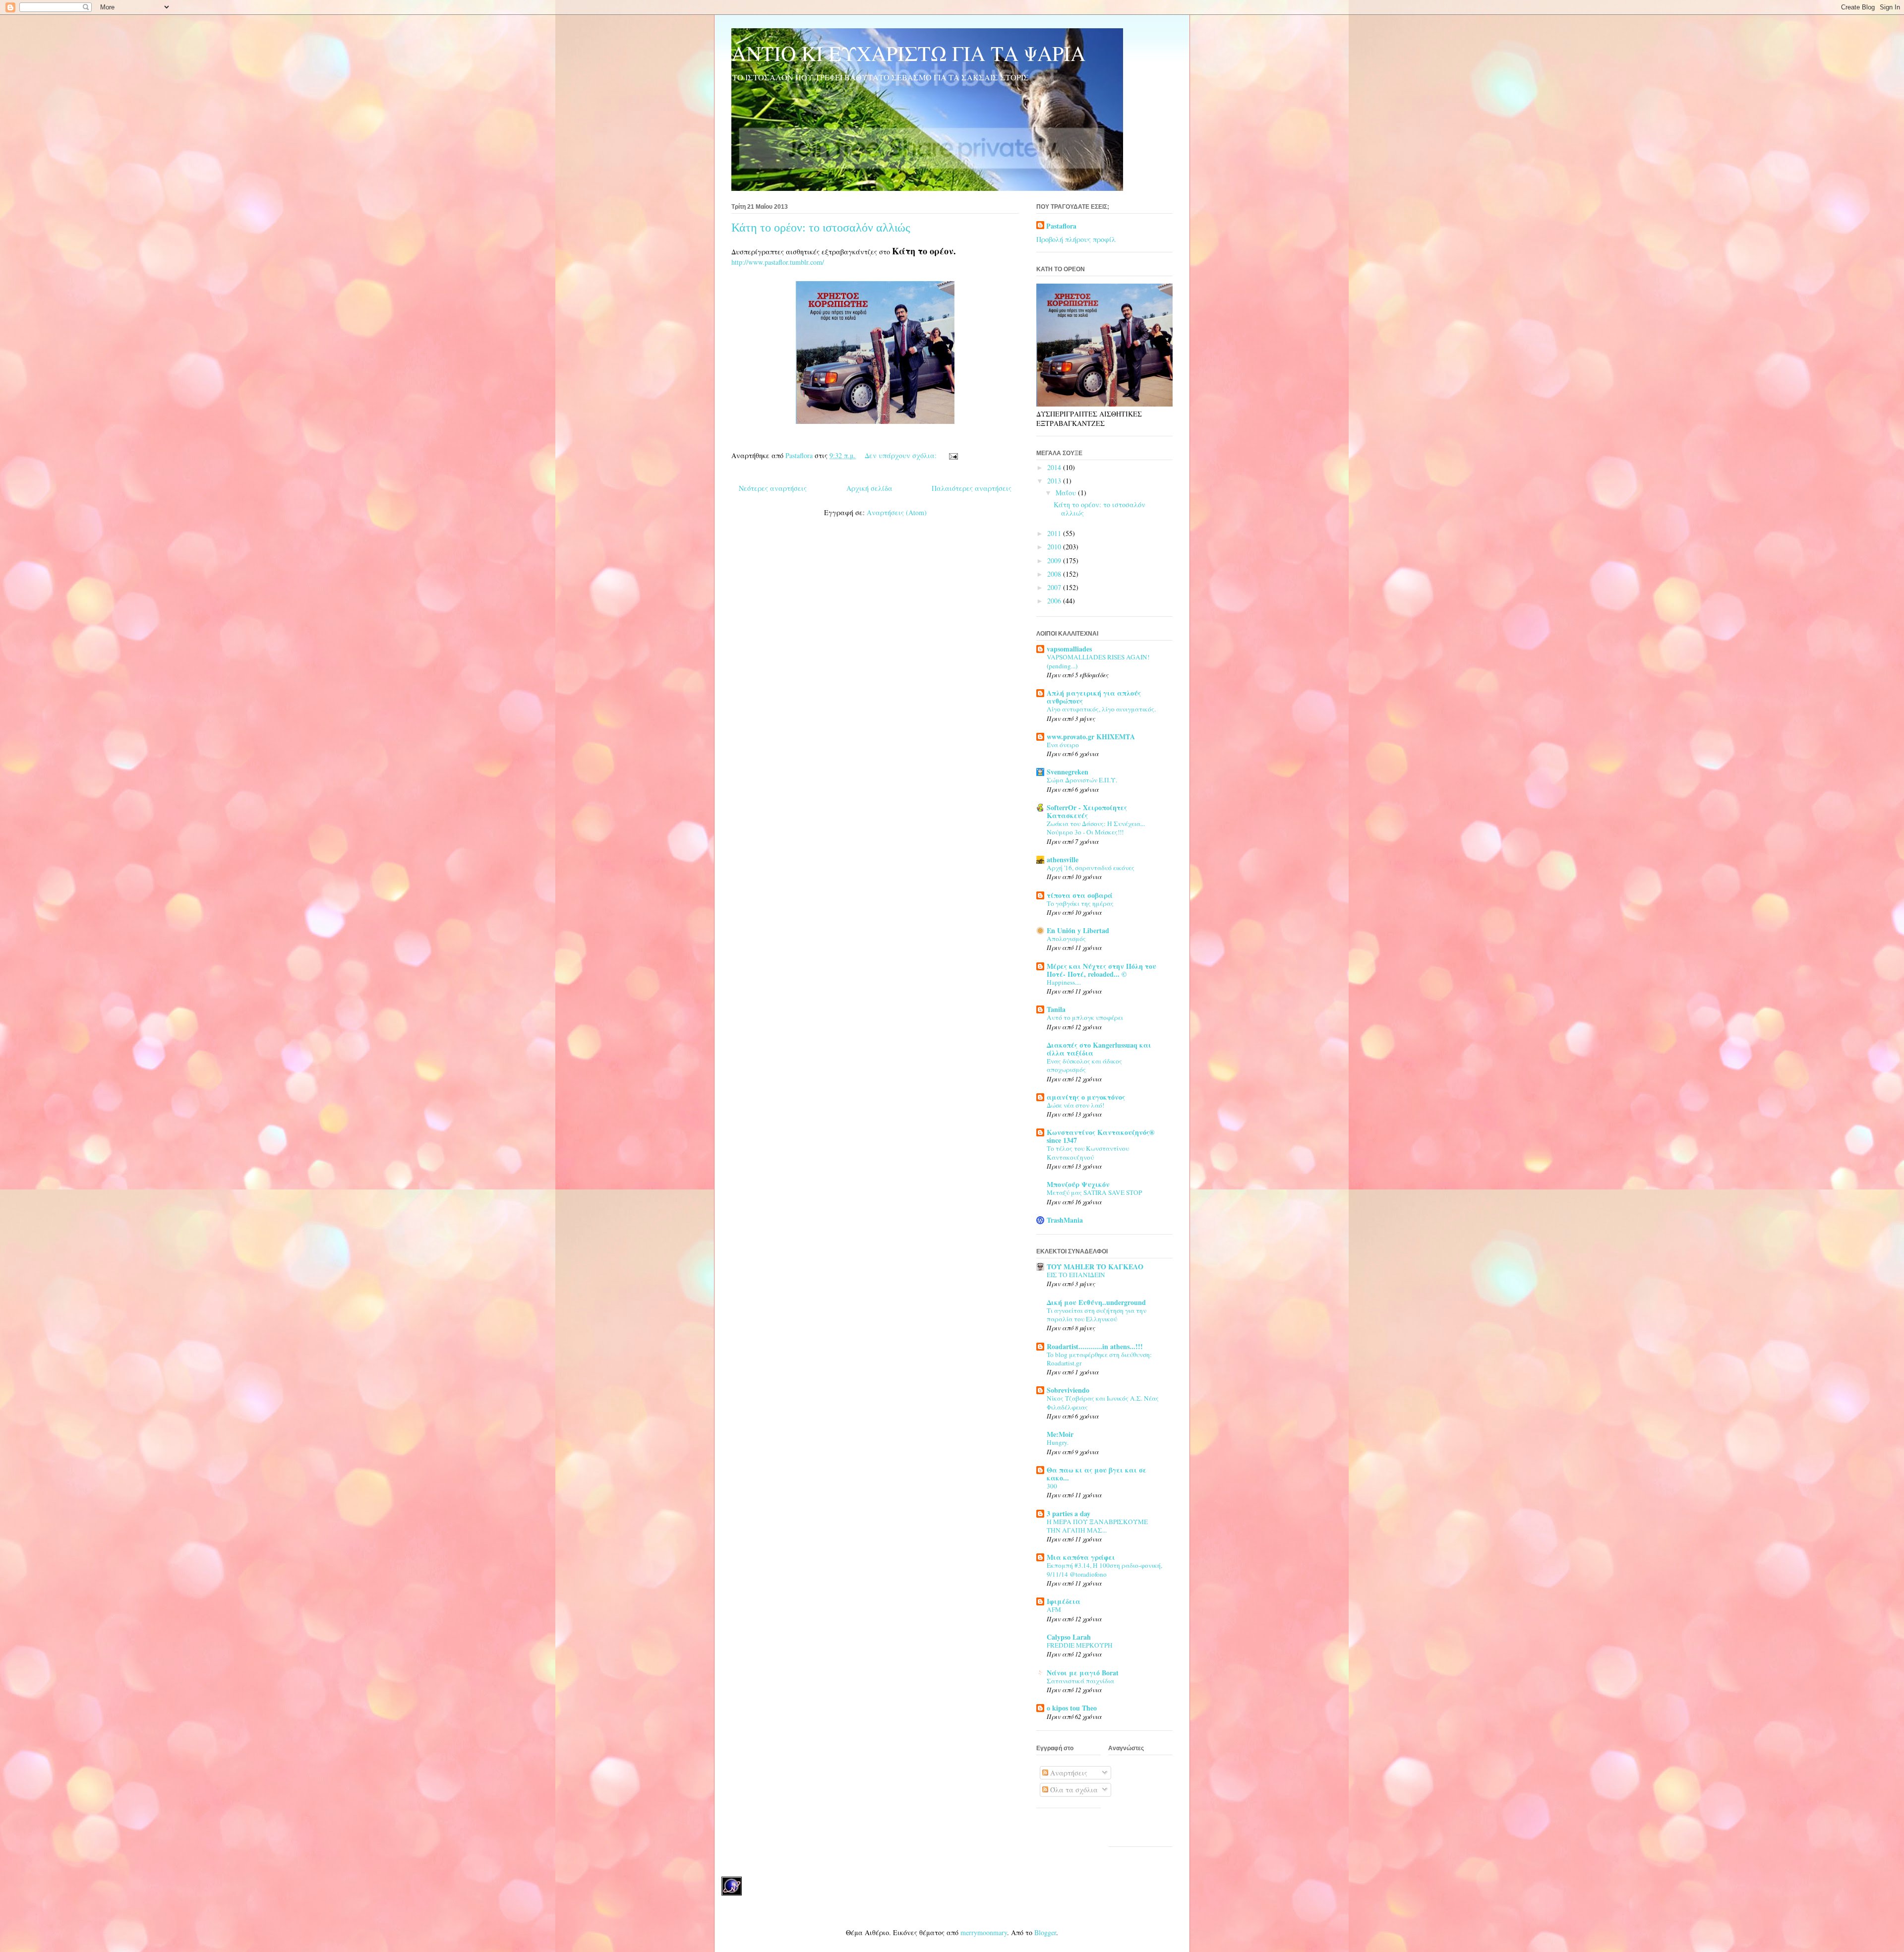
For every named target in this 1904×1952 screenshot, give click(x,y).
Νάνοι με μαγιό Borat (1083, 1673)
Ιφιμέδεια (1064, 1601)
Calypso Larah (1069, 1637)
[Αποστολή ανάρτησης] (953, 455)
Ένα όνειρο (1063, 745)
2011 (1055, 533)
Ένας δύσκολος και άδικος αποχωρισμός (1084, 1065)
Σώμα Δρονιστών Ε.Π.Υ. (1082, 780)
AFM (1054, 1609)
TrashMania (1065, 1220)
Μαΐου (1067, 493)
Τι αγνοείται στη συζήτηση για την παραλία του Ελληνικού (1097, 1315)
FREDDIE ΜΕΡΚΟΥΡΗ (1080, 1645)
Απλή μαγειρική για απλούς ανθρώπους (1094, 697)
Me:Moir (1060, 1434)
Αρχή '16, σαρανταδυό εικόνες (1091, 868)
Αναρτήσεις (1068, 1773)
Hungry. (1058, 1442)
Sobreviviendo (1068, 1390)
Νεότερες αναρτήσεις (773, 488)
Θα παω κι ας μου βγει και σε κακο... (1097, 1474)
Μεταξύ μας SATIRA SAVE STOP (1094, 1192)
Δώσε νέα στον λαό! (1075, 1105)
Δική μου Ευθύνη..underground (1096, 1302)
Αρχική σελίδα (869, 488)
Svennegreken (1068, 772)
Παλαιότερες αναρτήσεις (972, 488)
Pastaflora (1061, 226)
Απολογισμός (1066, 939)
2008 (1055, 574)
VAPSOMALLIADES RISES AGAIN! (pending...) (1098, 661)
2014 (1055, 467)
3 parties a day (1069, 1513)
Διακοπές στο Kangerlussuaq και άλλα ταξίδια (1099, 1049)
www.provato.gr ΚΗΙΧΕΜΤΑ (1091, 737)
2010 (1055, 547)
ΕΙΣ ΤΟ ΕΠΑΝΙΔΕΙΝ (1076, 1275)
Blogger (1045, 1932)
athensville (1063, 859)
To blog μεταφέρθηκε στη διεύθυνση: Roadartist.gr (1099, 1359)
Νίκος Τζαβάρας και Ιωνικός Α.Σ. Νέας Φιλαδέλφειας (1103, 1402)
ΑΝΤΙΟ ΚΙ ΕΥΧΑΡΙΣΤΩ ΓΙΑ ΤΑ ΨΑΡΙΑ (908, 53)
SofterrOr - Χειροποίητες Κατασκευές (1087, 811)
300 (1052, 1486)
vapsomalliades (1069, 649)
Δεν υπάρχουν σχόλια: (902, 455)
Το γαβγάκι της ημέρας (1080, 903)
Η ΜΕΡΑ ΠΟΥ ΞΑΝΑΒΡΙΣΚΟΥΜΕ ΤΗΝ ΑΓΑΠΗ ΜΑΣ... (1097, 1526)
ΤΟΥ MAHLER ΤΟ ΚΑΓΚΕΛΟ (1095, 1267)
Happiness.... (1064, 982)
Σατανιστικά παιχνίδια (1080, 1681)
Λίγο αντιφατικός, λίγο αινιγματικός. (1101, 709)
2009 (1055, 561)
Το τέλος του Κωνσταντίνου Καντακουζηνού (1088, 1153)
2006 (1055, 601)
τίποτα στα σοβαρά (1080, 895)
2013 (1055, 481)
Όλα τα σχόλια (1073, 1790)
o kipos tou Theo (1072, 1708)
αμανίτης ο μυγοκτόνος (1086, 1097)
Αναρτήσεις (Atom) (897, 512)
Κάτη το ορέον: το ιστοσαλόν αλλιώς (821, 228)
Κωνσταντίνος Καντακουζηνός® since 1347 (1101, 1136)
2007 (1055, 587)
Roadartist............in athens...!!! (1095, 1346)
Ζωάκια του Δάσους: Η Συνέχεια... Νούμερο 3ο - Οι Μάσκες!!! (1096, 828)
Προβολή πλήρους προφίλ (1076, 239)
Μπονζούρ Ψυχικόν (1078, 1184)
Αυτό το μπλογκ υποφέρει (1085, 1017)
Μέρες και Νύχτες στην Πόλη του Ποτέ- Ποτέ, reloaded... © (1101, 970)
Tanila (1056, 1009)
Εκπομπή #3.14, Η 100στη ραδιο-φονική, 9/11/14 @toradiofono (1104, 1569)
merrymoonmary (984, 1932)
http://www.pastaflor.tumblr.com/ (778, 262)
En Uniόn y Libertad (1078, 930)
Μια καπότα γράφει (1081, 1557)
